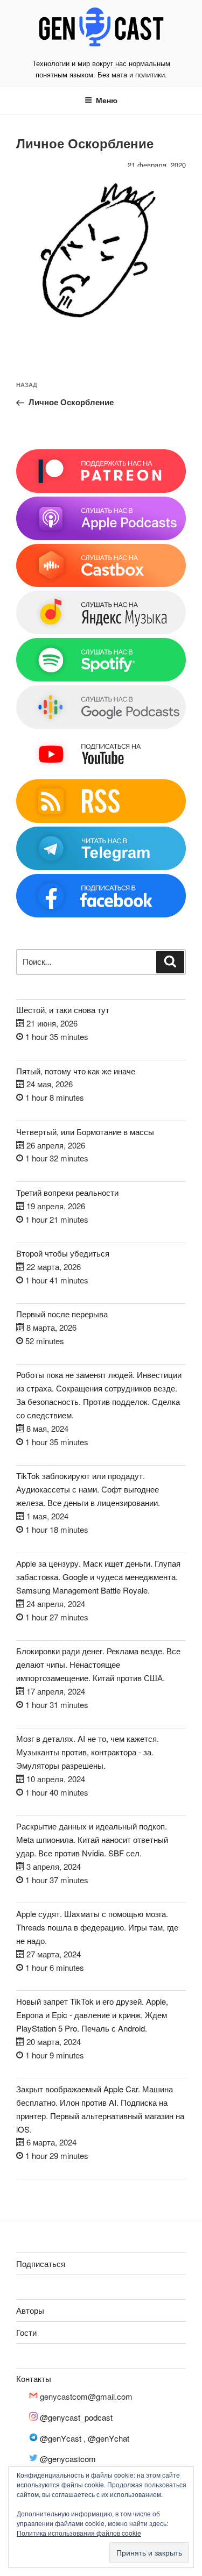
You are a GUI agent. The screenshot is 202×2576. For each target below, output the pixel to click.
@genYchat (109, 2438)
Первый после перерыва (62, 1314)
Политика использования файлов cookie (79, 2533)
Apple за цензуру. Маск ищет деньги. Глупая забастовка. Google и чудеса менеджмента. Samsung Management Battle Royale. (98, 1577)
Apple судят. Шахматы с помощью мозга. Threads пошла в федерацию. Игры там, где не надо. (97, 1927)
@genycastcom (68, 2459)
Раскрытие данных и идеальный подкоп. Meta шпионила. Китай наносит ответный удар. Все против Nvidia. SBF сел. (92, 1839)
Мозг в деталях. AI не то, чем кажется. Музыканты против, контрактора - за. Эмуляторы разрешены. (88, 1752)
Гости (26, 2332)
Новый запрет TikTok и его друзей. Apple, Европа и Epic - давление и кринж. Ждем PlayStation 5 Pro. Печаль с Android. (92, 2015)
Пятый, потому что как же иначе (76, 1071)
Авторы (30, 2310)
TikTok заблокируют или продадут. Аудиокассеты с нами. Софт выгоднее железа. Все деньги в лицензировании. (88, 1489)
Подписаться (41, 2263)
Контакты (34, 2378)
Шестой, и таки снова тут (63, 1010)
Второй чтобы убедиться (63, 1253)
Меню (107, 100)
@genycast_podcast (76, 2417)
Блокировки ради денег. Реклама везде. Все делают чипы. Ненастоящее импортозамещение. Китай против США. (98, 1664)
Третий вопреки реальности (67, 1192)
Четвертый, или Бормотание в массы (85, 1132)
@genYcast (61, 2438)
